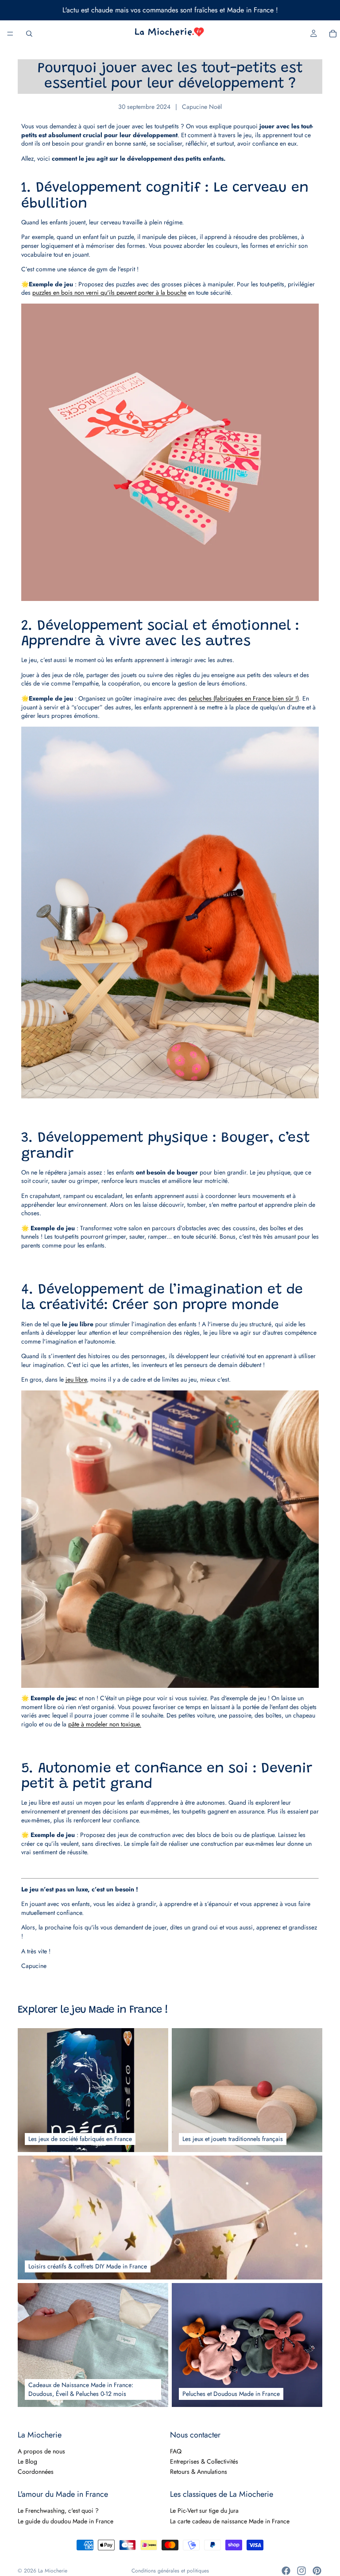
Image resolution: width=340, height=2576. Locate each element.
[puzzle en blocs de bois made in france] (170, 452)
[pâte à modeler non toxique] (170, 1539)
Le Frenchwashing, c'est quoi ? (58, 2511)
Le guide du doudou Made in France (66, 2521)
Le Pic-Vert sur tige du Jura (204, 2511)
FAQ (176, 2451)
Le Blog (27, 2461)
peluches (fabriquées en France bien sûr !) (244, 698)
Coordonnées (36, 2472)
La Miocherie (53, 2571)
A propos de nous (41, 2451)
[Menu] (10, 34)
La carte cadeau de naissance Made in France (230, 2521)
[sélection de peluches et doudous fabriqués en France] (170, 913)
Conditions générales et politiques (170, 2571)
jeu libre (76, 1379)
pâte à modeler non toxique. (105, 1724)
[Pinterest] (317, 2571)
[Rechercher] (29, 34)
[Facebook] (286, 2571)
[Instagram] (301, 2571)
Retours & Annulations (199, 2472)
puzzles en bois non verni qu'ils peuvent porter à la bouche (109, 293)
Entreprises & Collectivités (204, 2461)
